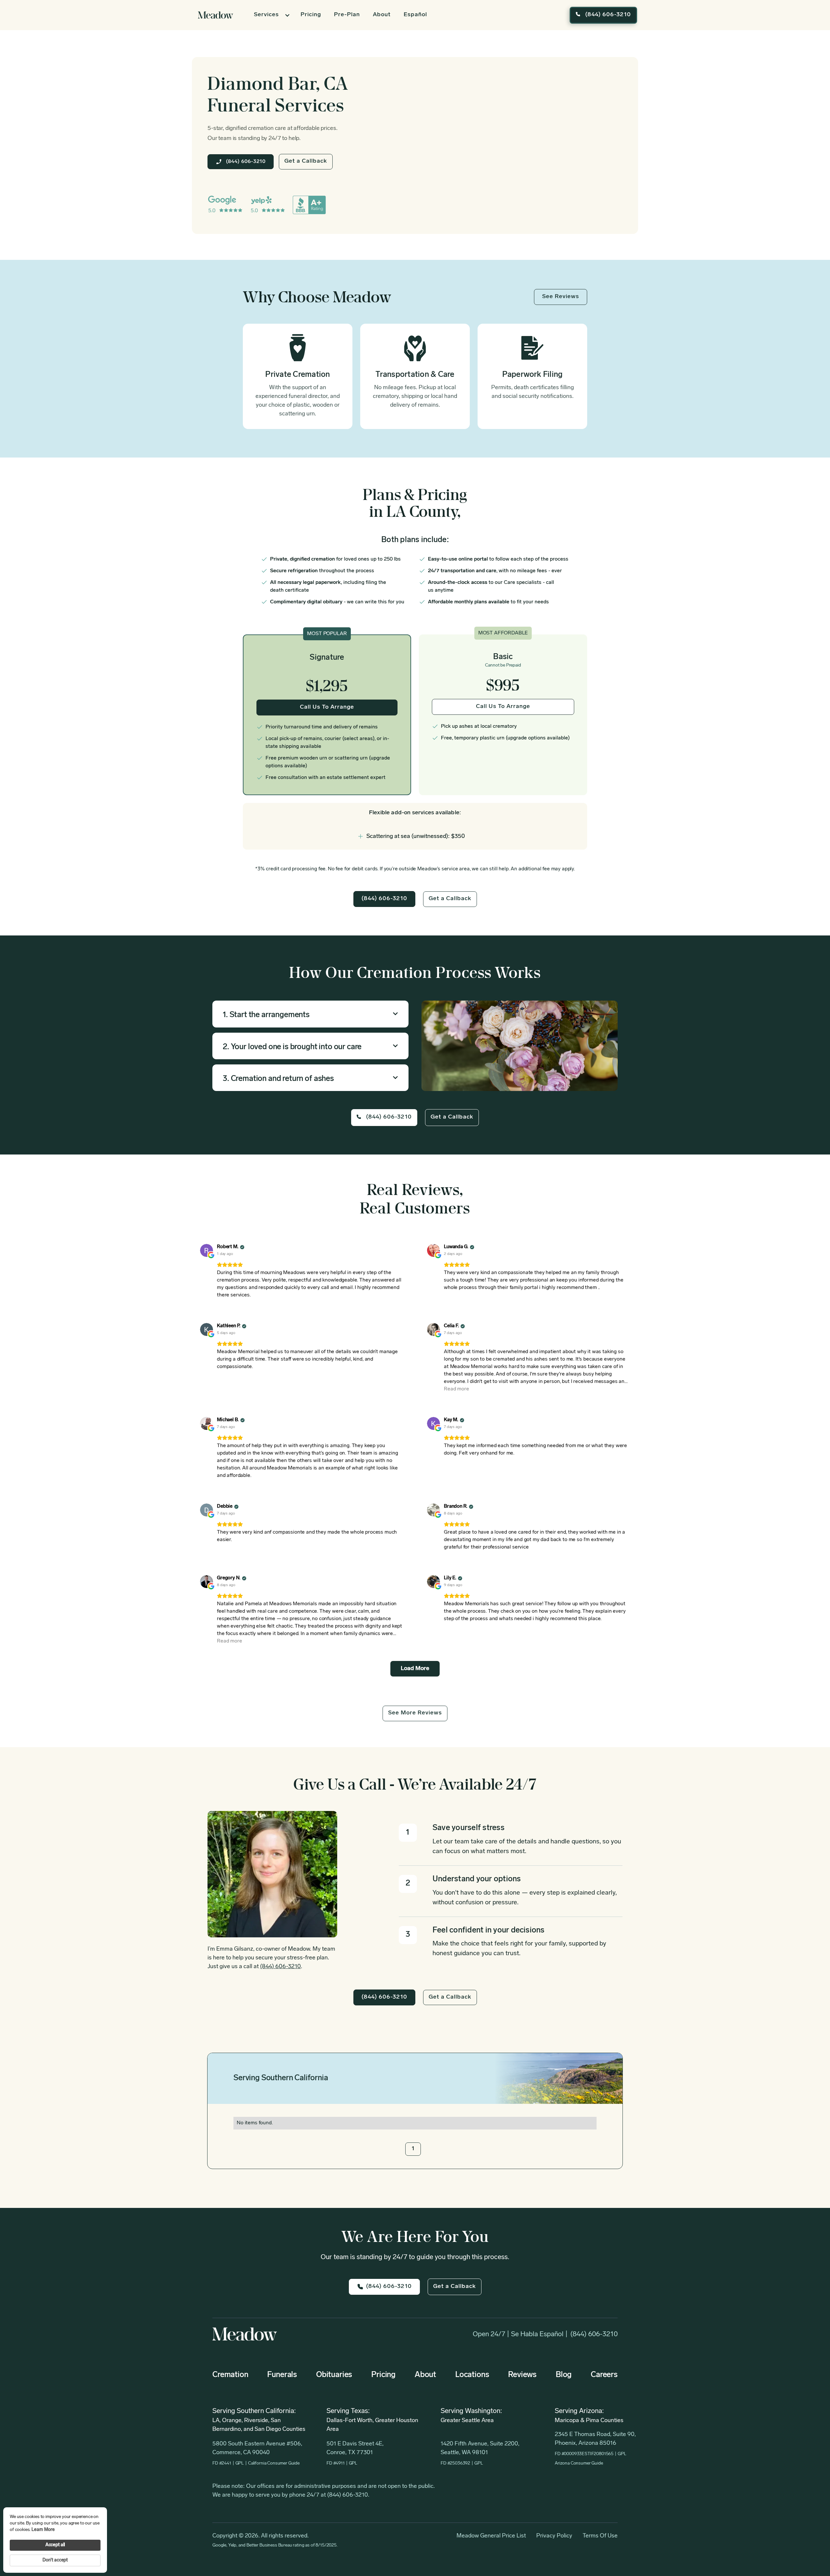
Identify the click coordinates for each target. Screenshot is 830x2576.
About (382, 15)
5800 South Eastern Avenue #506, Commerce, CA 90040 (257, 2448)
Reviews (522, 2375)
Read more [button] (456, 1389)
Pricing (311, 15)
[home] (216, 15)
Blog (564, 2375)
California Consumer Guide (274, 2463)
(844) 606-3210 (594, 2334)
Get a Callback (306, 161)
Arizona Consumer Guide (579, 2463)
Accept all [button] (55, 2545)
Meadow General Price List (491, 2536)
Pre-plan (347, 15)
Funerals (282, 2375)
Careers (604, 2375)
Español (415, 15)
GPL (240, 2463)
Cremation (230, 2375)
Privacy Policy (554, 2536)
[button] (271, 15)
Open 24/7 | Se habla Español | (520, 2334)
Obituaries (334, 2375)
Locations (472, 2375)
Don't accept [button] (55, 2560)
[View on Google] (207, 1250)
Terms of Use (600, 2536)
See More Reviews (415, 1713)
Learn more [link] (43, 2530)
